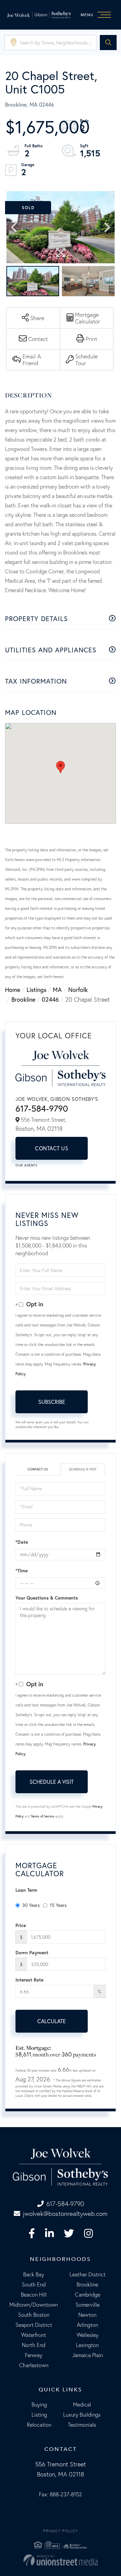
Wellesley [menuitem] (88, 2335)
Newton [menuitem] (87, 2315)
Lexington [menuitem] (87, 2345)
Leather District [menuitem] (88, 2274)
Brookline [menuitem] (87, 2284)
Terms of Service (43, 1816)
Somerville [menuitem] (88, 2305)
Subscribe (52, 1402)
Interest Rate (29, 1980)
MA (57, 990)
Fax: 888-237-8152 (61, 2494)
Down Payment (32, 1953)
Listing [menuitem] (39, 2415)
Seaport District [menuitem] (34, 2325)
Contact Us (52, 1148)
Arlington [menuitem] (88, 2325)
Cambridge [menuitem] (88, 2295)
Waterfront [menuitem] (34, 2335)
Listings (36, 990)
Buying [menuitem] (39, 2405)
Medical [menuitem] (82, 2405)
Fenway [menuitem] (34, 2355)
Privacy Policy (61, 2531)
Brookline (23, 999)
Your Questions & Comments (47, 1598)
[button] (108, 43)
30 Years (31, 1905)
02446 (50, 999)
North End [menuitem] (34, 2345)
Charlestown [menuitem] (34, 2365)
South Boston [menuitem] (34, 2315)
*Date (22, 1542)
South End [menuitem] (34, 2284)
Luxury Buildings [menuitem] (82, 2415)
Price (21, 1925)
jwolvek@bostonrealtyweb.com (65, 2214)
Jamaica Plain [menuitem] (88, 2355)
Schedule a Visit (83, 1469)
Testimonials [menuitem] (82, 2425)
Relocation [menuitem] (39, 2425)
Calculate (52, 2021)
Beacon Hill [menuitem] (34, 2295)
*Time (22, 1571)
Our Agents (26, 1165)
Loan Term (26, 1890)
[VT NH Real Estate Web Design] (61, 2560)
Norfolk (78, 990)
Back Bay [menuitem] (34, 2274)
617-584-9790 (42, 1108)
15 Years (58, 1905)
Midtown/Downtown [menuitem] (34, 2305)
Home (13, 990)
